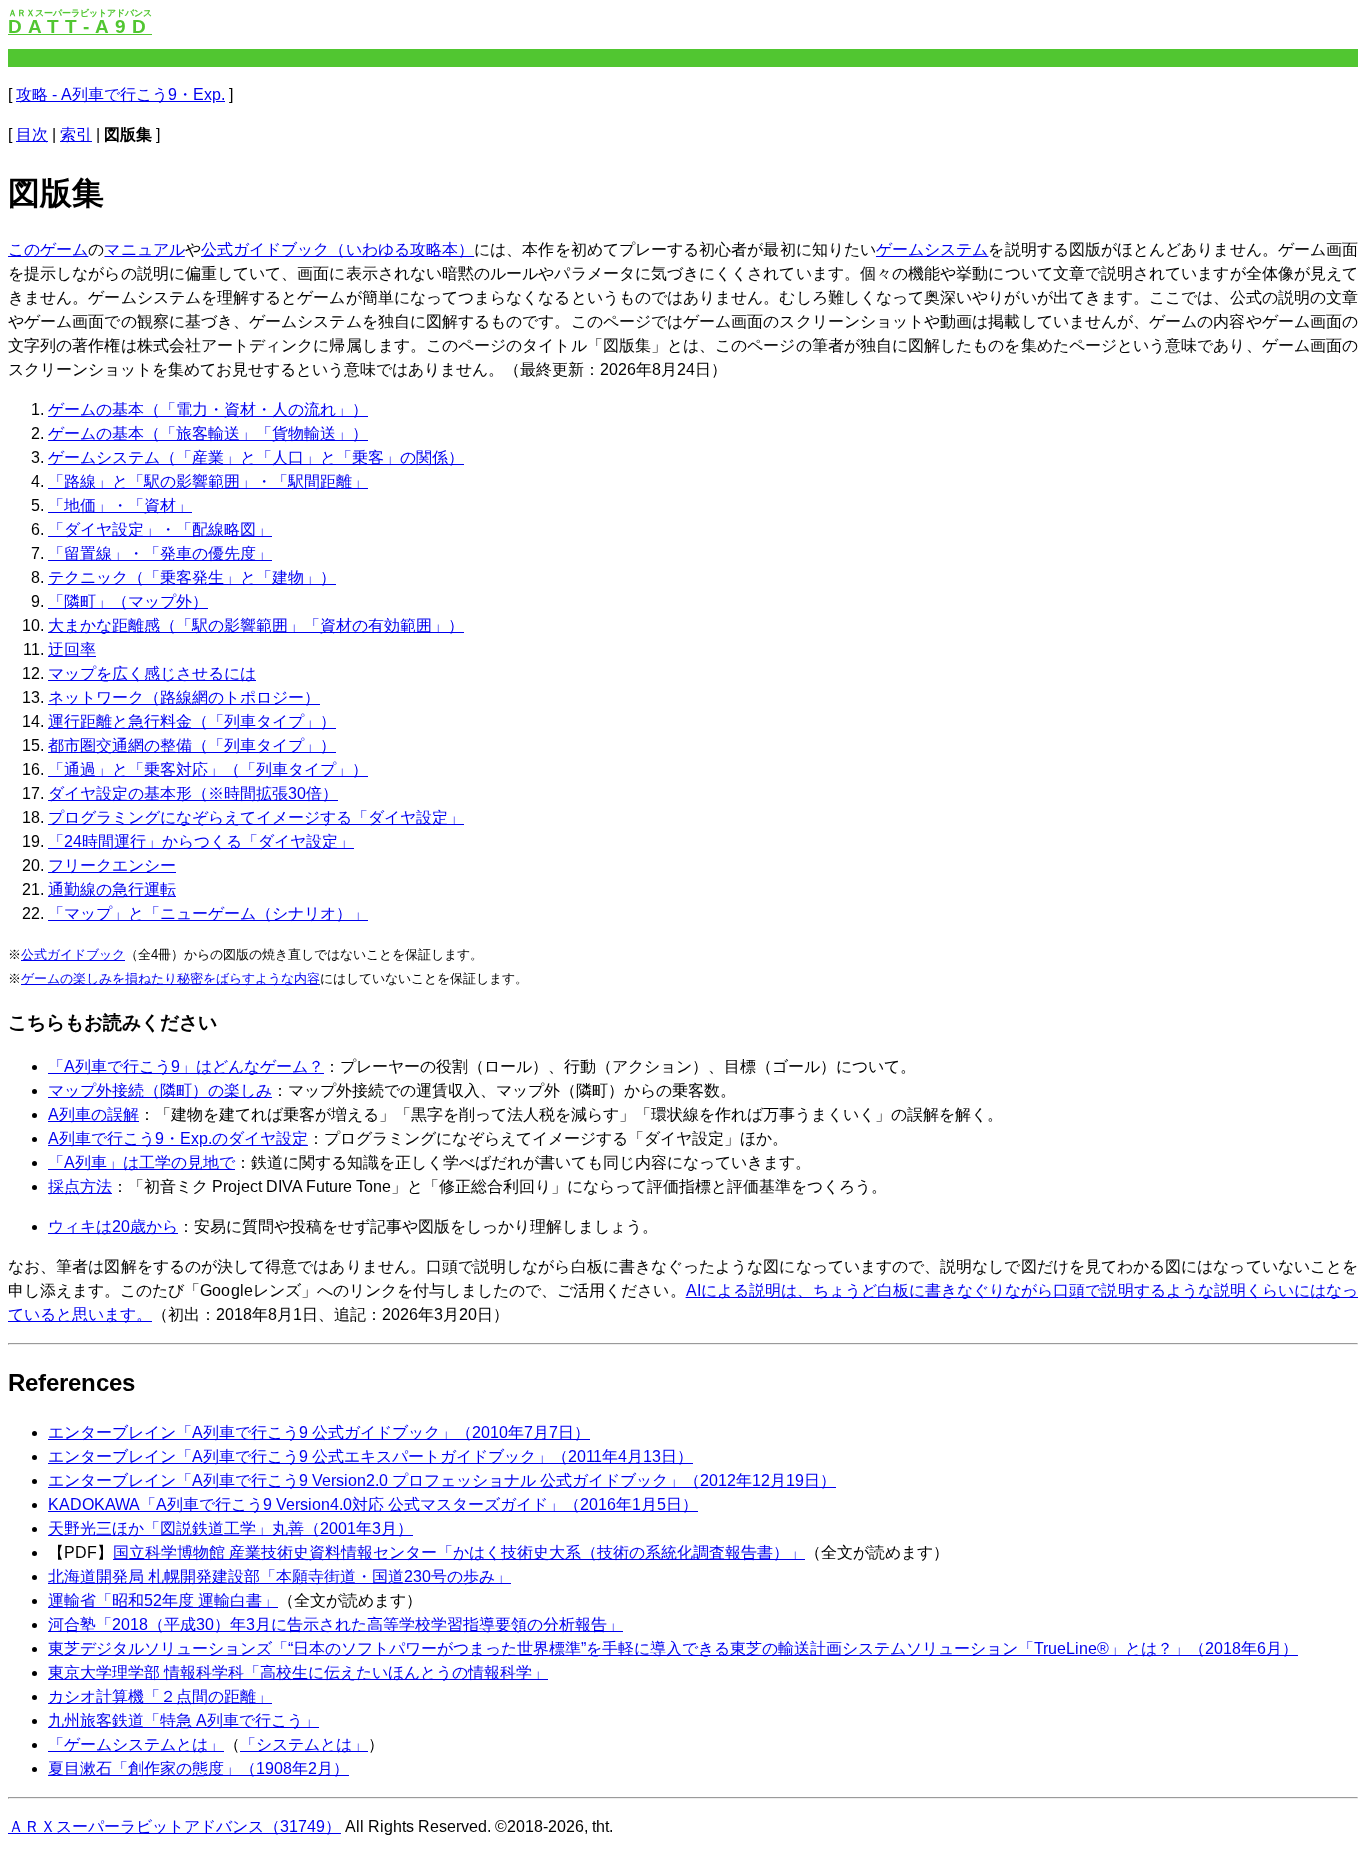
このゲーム (48, 249)
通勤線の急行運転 (112, 889)
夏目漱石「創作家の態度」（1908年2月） (198, 1768)
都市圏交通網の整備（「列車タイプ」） (192, 745)
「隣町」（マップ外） (128, 601)
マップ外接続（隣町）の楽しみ (160, 1090)
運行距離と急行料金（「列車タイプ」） (192, 721)
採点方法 (80, 1186)
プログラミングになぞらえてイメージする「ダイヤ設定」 (256, 817)
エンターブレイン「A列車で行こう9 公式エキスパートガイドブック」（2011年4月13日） (370, 1456)
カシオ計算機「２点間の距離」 (160, 1696)
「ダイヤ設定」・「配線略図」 (160, 529)
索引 (76, 134)
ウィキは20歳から (113, 1226)
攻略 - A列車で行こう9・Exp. (120, 94)
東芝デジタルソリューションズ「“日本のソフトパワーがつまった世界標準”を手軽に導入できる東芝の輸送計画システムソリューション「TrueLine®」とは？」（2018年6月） (673, 1648)
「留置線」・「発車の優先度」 (160, 553)
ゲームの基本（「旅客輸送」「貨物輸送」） (208, 433)
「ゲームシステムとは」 (136, 1744)
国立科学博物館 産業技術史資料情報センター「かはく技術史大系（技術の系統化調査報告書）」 (459, 1552)
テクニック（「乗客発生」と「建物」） (192, 577)
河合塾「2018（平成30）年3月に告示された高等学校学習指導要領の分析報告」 (335, 1624)
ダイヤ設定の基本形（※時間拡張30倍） (193, 793)
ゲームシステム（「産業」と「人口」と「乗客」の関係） (256, 457)
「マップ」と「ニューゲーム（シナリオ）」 (208, 913)
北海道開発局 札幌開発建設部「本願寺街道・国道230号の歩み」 (279, 1576)
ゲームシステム (932, 249)
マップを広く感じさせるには (152, 673)
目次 (32, 134)
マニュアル (144, 249)
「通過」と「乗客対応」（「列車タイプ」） (208, 769)
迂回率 (72, 649)
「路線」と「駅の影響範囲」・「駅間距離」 (208, 481)
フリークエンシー (112, 865)
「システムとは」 (304, 1744)
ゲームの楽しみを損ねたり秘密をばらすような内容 (170, 978)
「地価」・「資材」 (120, 505)
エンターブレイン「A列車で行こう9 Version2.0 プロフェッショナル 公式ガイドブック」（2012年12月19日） (442, 1480)
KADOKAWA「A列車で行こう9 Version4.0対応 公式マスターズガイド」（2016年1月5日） (373, 1504)
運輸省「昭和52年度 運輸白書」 (163, 1600)
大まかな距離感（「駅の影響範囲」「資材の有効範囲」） (256, 625)
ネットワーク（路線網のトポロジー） (184, 697)
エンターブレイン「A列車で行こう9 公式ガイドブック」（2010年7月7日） (319, 1432)
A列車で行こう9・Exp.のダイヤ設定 (178, 1138)
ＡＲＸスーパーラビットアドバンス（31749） (174, 1826)
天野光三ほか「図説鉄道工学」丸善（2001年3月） (230, 1528)
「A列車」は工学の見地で (141, 1162)
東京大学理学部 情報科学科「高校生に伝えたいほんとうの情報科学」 (298, 1672)
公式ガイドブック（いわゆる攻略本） (337, 249)
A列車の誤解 (93, 1114)
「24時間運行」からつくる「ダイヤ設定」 (201, 841)
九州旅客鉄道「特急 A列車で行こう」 (183, 1720)
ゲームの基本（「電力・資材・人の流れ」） (208, 409)
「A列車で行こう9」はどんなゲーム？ (186, 1066)
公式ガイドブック (73, 954)
